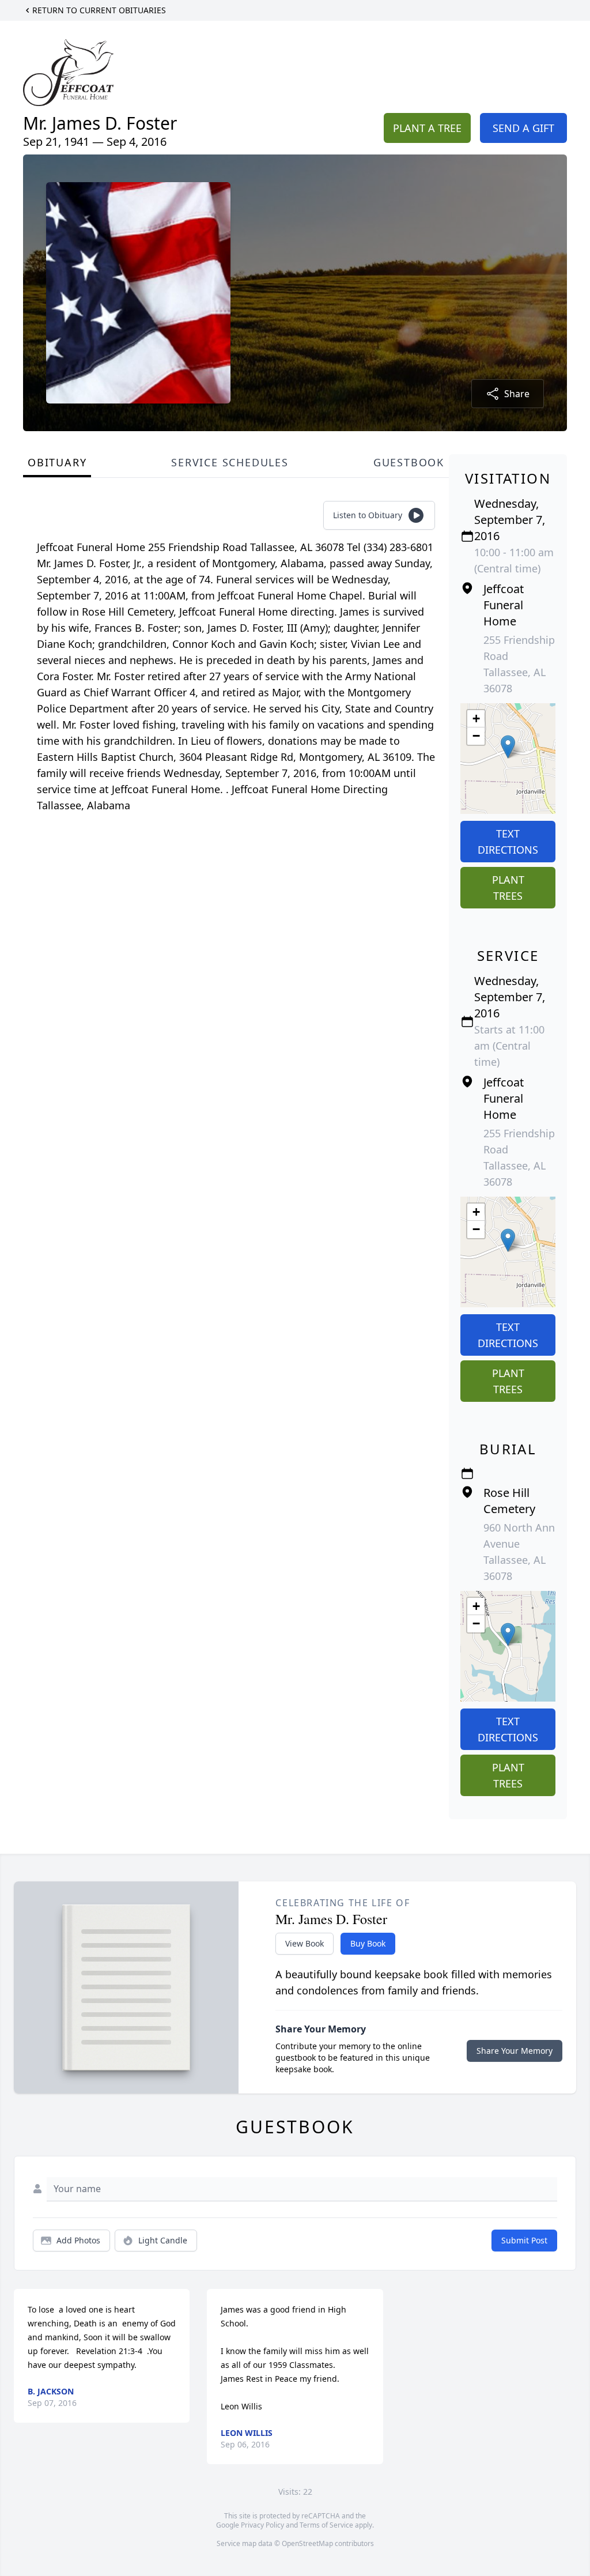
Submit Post (524, 2240)
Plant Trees (508, 888)
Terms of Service (326, 2525)
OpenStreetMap (307, 2543)
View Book (305, 1943)
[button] (508, 747)
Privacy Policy (262, 2525)
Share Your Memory (515, 2051)
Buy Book (368, 1943)
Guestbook (409, 462)
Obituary (57, 462)
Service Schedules (230, 462)
